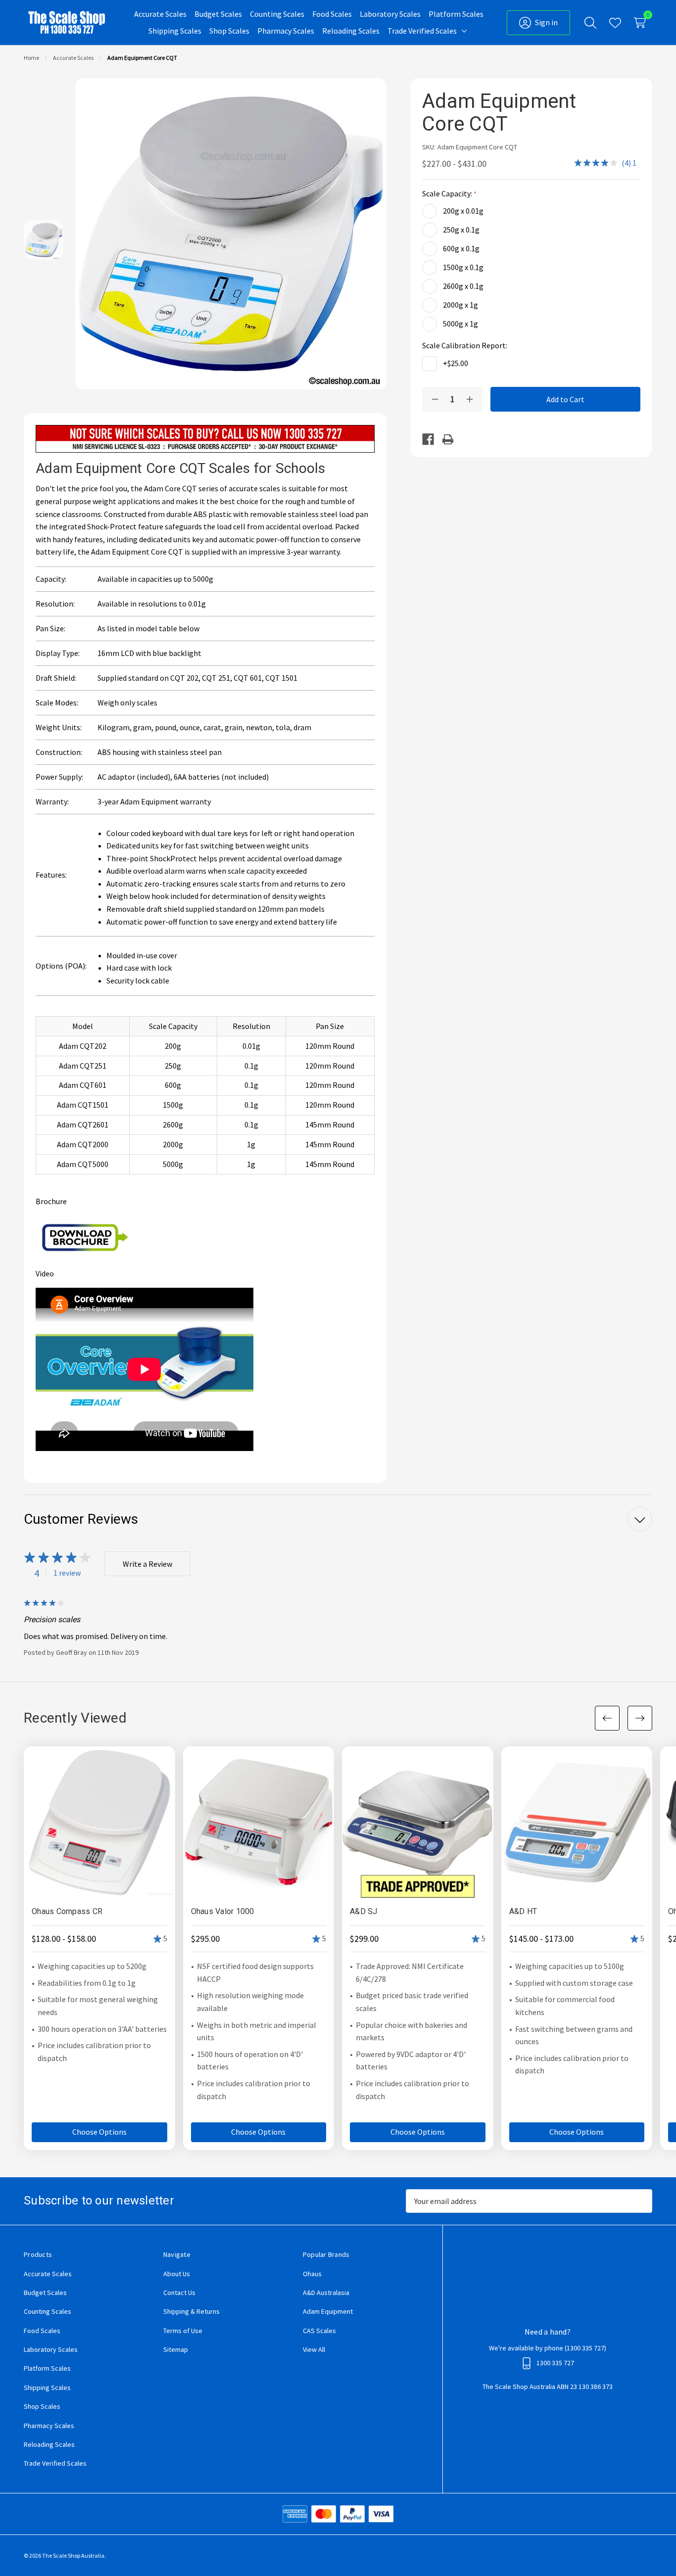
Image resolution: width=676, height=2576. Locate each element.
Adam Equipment (328, 2311)
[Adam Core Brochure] (85, 1236)
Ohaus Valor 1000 (223, 1911)
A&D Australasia (326, 2293)
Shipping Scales (47, 2388)
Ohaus (312, 2274)
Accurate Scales (48, 2274)
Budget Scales (45, 2293)
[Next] (640, 1718)
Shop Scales (42, 2406)
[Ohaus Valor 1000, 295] (259, 1822)
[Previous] (607, 1718)
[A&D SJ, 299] (418, 1822)
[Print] (452, 439)
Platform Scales (47, 2368)
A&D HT (523, 1911)
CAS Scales (319, 2331)
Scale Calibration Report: (465, 345)
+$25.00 (456, 363)
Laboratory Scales (51, 2349)
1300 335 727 (585, 2348)
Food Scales (42, 2331)
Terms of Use (183, 2331)
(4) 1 (629, 163)
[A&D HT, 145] (577, 1822)
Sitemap (176, 2349)
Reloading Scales (49, 2444)
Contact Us (179, 2293)
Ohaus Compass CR (67, 1911)
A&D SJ (364, 1911)
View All (314, 2349)
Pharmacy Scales (49, 2426)
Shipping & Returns (192, 2311)
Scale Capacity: (448, 193)
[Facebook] (432, 439)
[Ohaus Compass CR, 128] (99, 1822)
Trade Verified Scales (55, 2463)
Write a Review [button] (147, 1564)
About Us (177, 2274)
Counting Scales (48, 2311)
